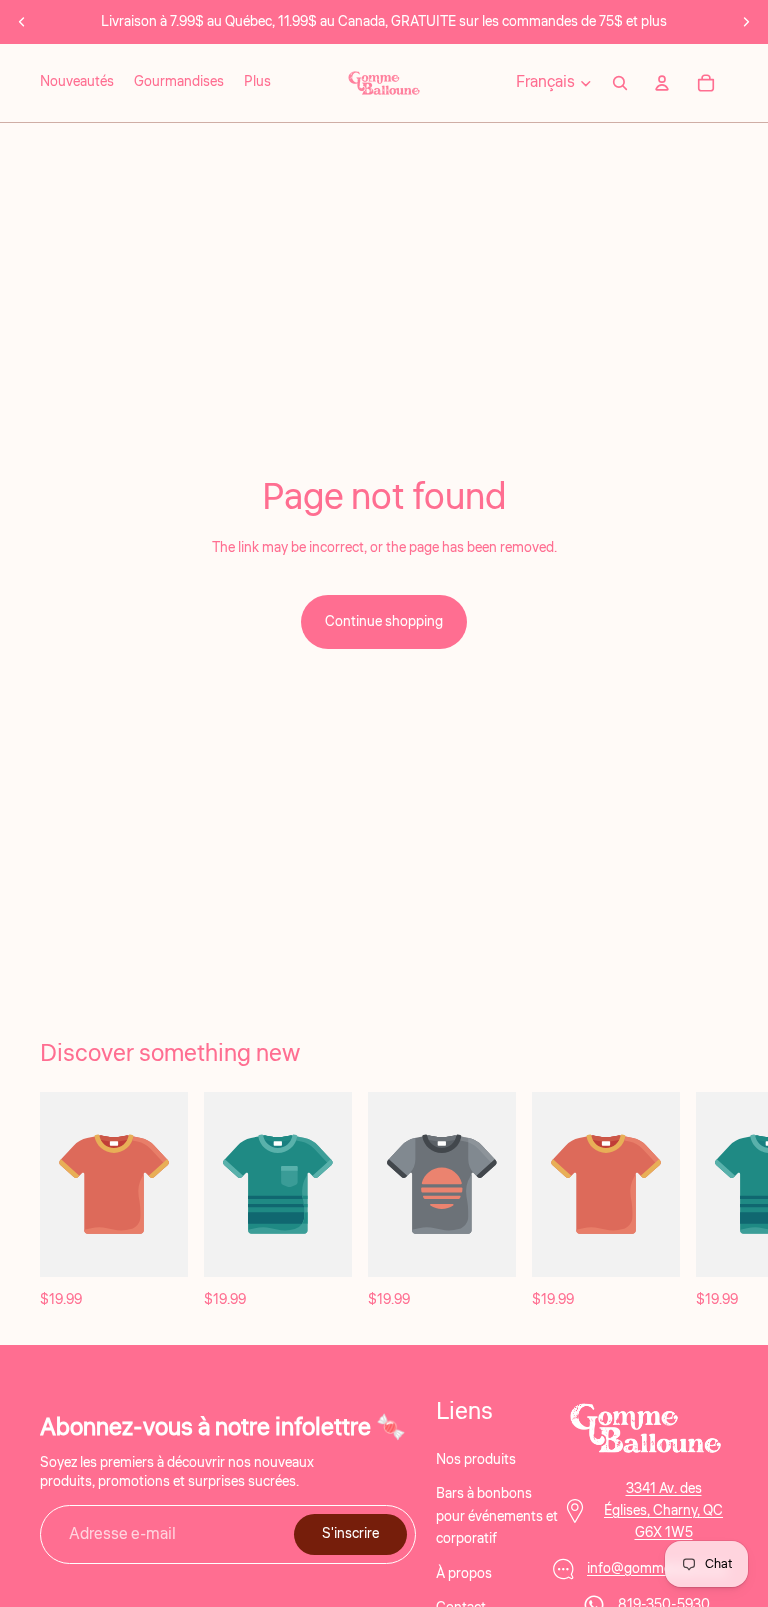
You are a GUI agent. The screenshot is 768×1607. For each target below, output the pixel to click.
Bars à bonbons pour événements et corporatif (497, 1516)
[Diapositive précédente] (22, 22)
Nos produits (476, 1460)
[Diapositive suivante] (746, 22)
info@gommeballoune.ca (663, 1568)
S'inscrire (350, 1534)
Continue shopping (384, 622)
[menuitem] (257, 83)
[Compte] (662, 83)
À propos (464, 1573)
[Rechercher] (620, 83)
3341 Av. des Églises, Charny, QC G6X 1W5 (663, 1510)
